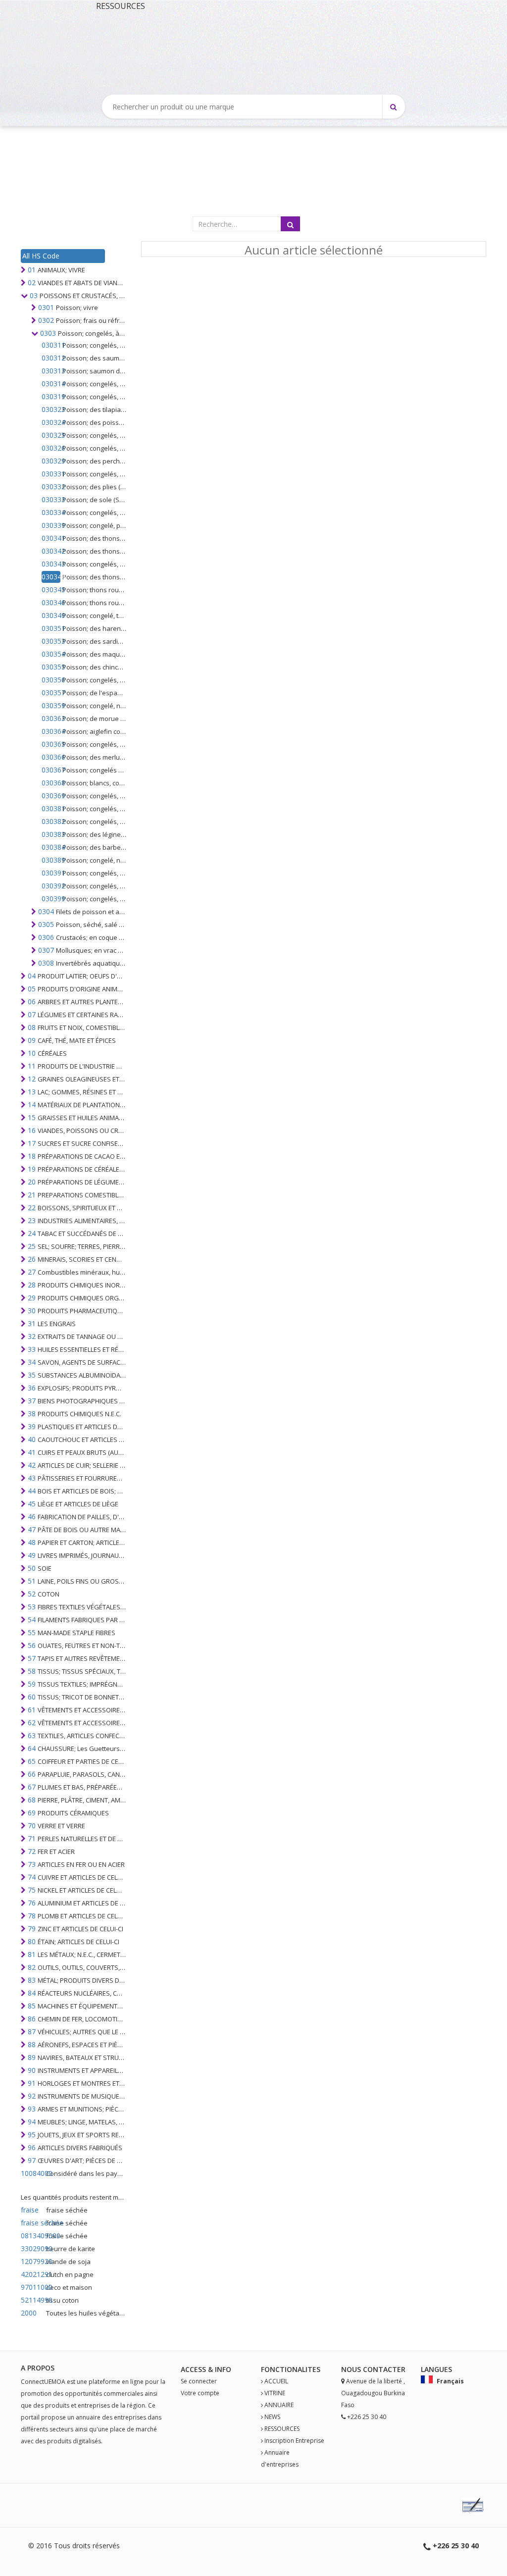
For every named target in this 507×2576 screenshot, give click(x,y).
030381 (51, 808)
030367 (51, 770)
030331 (51, 474)
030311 (51, 345)
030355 (51, 667)
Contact (380, 2369)
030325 (51, 435)
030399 (51, 899)
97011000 (32, 2287)
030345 (51, 590)
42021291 (32, 2274)
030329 (51, 461)
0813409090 (32, 2236)
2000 (29, 2313)
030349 (51, 615)
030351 (51, 628)
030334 (51, 512)
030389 (51, 860)
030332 (51, 487)
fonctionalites (291, 2369)
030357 (51, 693)
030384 (51, 847)
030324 (51, 422)
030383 (51, 834)
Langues (436, 2369)
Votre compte (200, 2393)
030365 (51, 744)
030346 (51, 602)
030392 (51, 886)
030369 (51, 796)
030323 (51, 409)
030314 (51, 384)
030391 (51, 873)
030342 (51, 551)
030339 (51, 525)
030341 (51, 538)
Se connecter (199, 2381)
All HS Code (41, 256)
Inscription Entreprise (294, 2441)
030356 (51, 680)
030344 (51, 577)
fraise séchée (32, 2223)
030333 (51, 499)
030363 (51, 718)
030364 (51, 731)
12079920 (32, 2261)
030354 (51, 654)
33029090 (32, 2248)
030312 (51, 358)
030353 (51, 641)
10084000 (32, 2173)
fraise (30, 2210)
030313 (51, 371)
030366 (51, 757)
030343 (51, 564)
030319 (51, 396)
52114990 (32, 2300)
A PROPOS (38, 2368)
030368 (51, 783)
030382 (51, 821)
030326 (51, 448)
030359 (51, 705)
